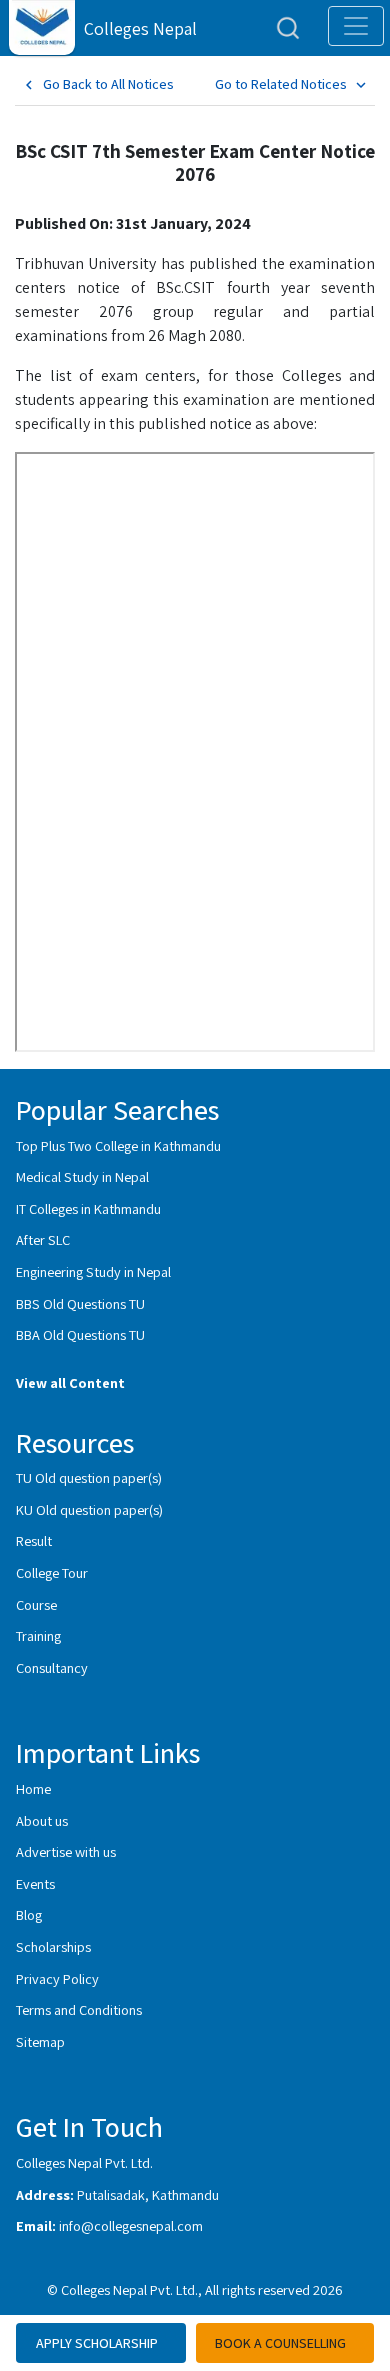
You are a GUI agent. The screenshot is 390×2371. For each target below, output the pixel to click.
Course (36, 1604)
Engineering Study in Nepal (93, 1271)
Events (35, 1883)
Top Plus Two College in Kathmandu (118, 1145)
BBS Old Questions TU (80, 1303)
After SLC (43, 1239)
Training (38, 1635)
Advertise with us (66, 1851)
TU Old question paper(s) (89, 1477)
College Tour (52, 1572)
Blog (29, 1914)
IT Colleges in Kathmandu (88, 1208)
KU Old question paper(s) (89, 1509)
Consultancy (52, 1667)
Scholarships (53, 1946)
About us (42, 1820)
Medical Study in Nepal (82, 1176)
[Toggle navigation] (356, 26)
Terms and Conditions (79, 2009)
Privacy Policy (57, 1978)
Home (33, 1788)
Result (34, 1540)
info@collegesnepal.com (131, 2225)
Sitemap (40, 2041)
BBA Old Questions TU (80, 1334)
